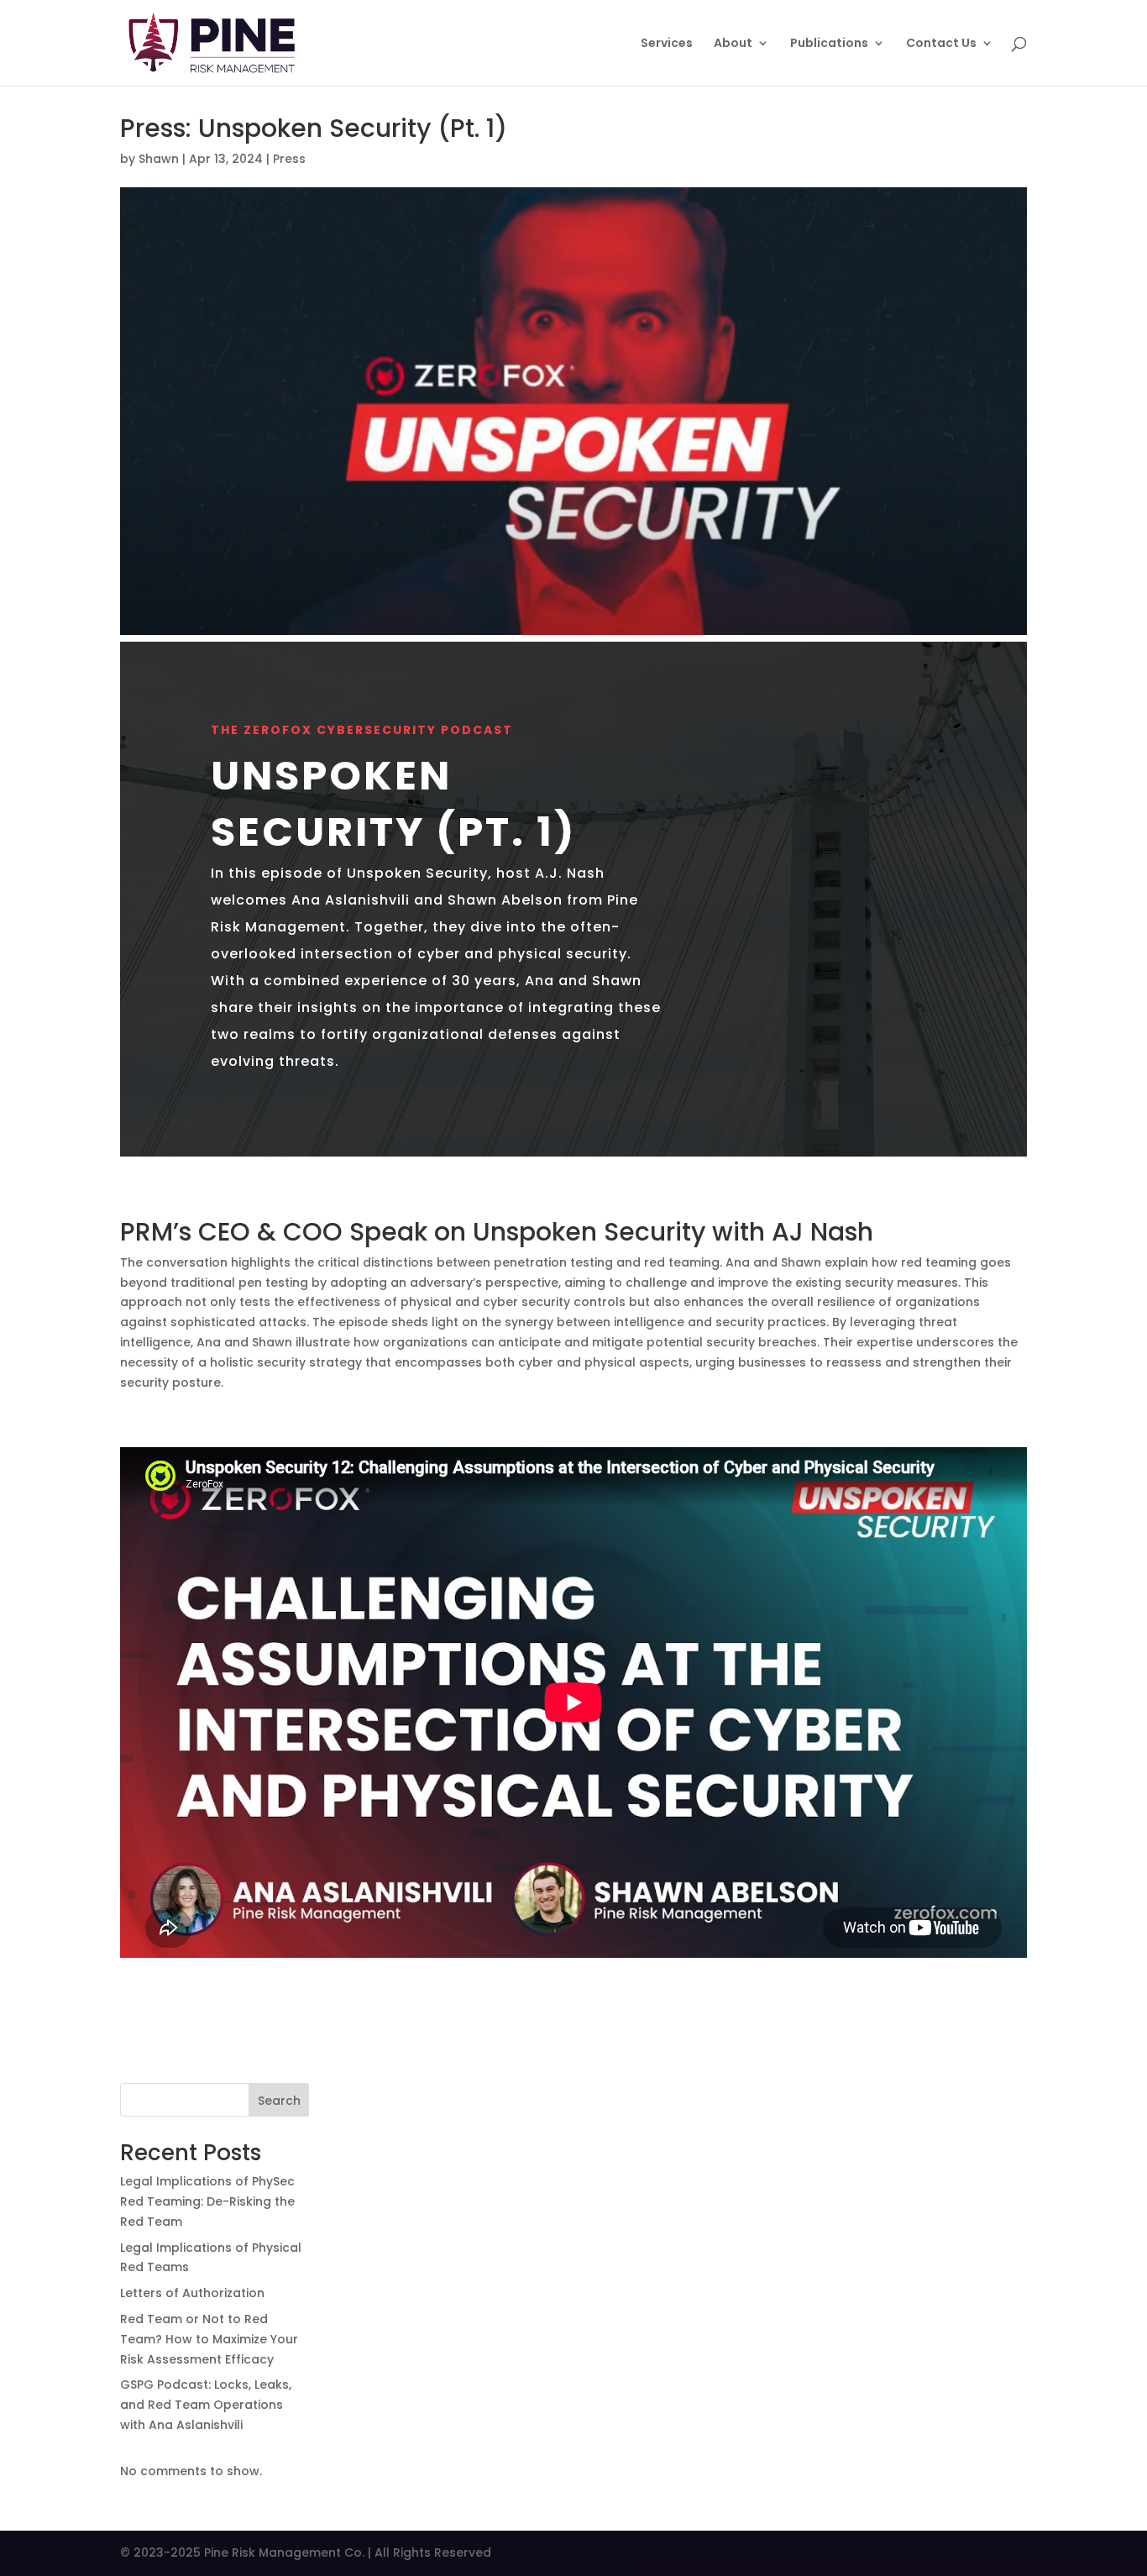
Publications (829, 44)
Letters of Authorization (192, 2293)
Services (667, 44)
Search (279, 2101)
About (733, 44)
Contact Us (941, 44)
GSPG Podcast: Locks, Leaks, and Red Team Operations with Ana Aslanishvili (206, 2405)
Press (289, 159)
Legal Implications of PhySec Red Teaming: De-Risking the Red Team (207, 2201)
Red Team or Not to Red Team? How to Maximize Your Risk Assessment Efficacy (209, 2339)
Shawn (159, 159)
